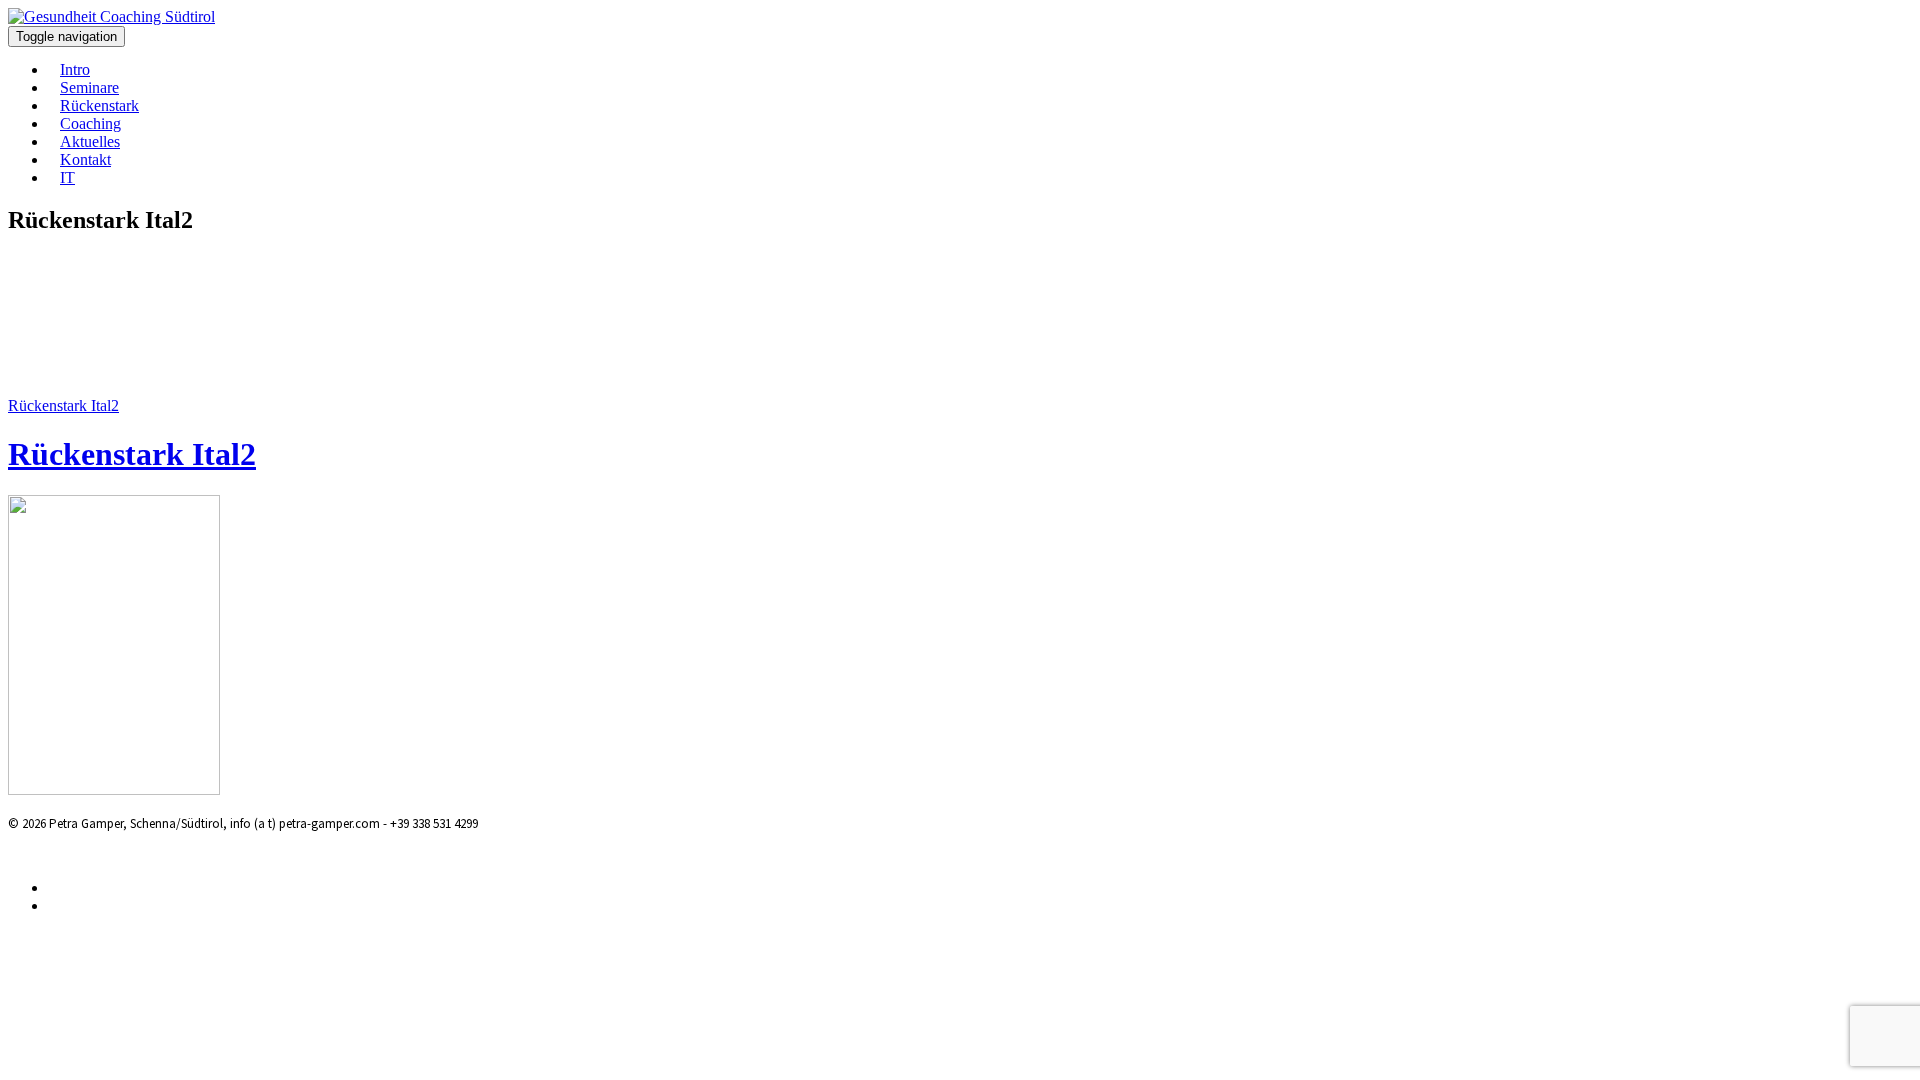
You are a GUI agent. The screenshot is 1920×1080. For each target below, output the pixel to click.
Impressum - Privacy (153, 853)
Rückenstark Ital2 (63, 405)
